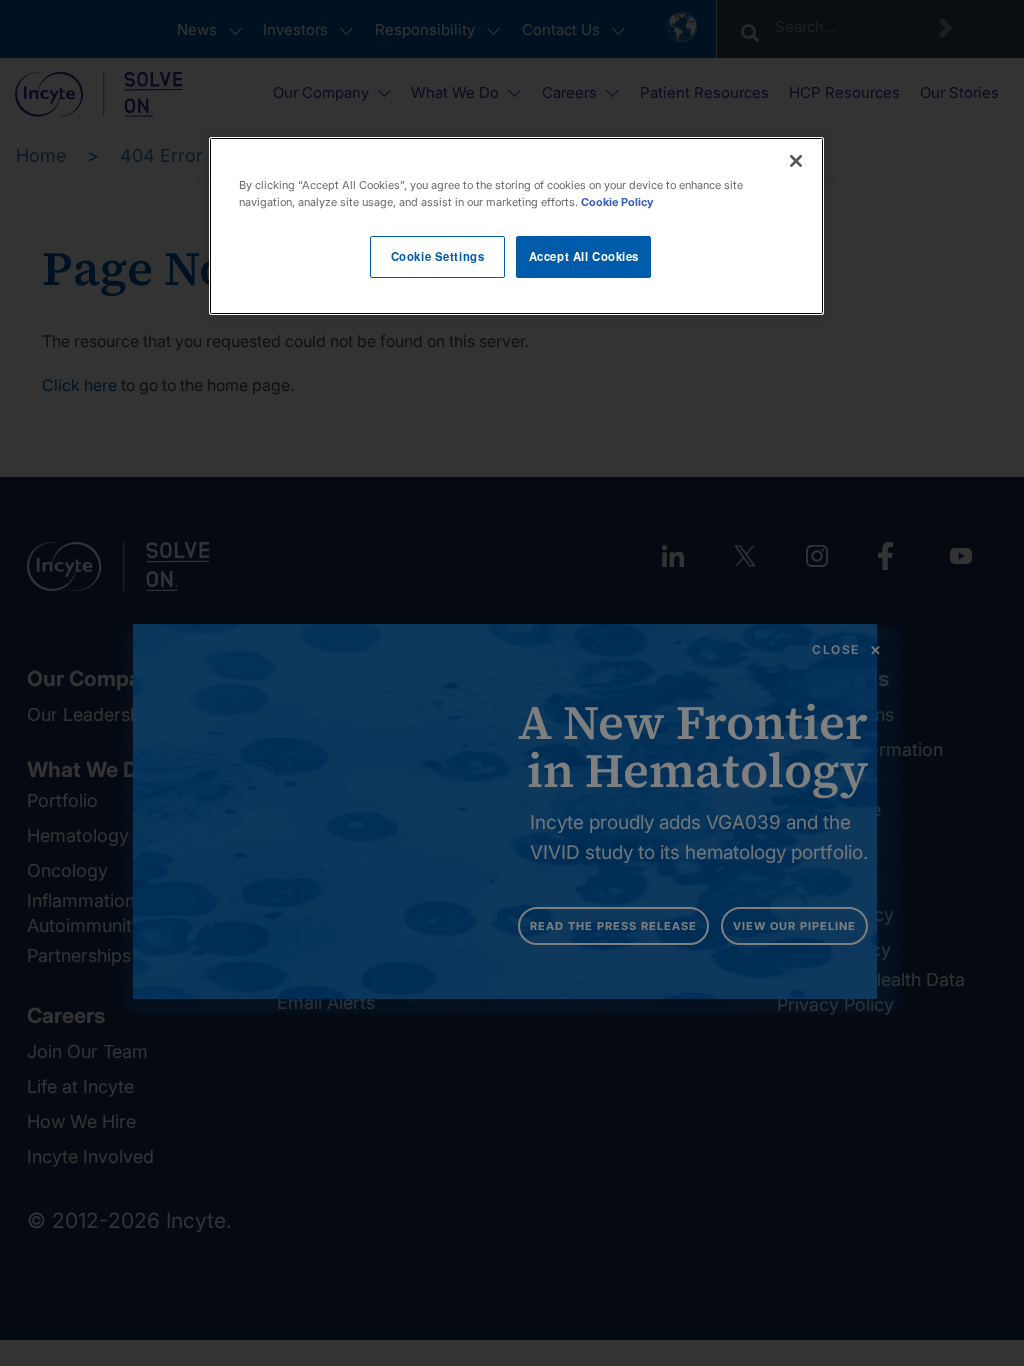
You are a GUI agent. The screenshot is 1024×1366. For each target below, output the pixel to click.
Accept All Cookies (584, 256)
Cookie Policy (617, 202)
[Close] (796, 161)
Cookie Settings (438, 256)
